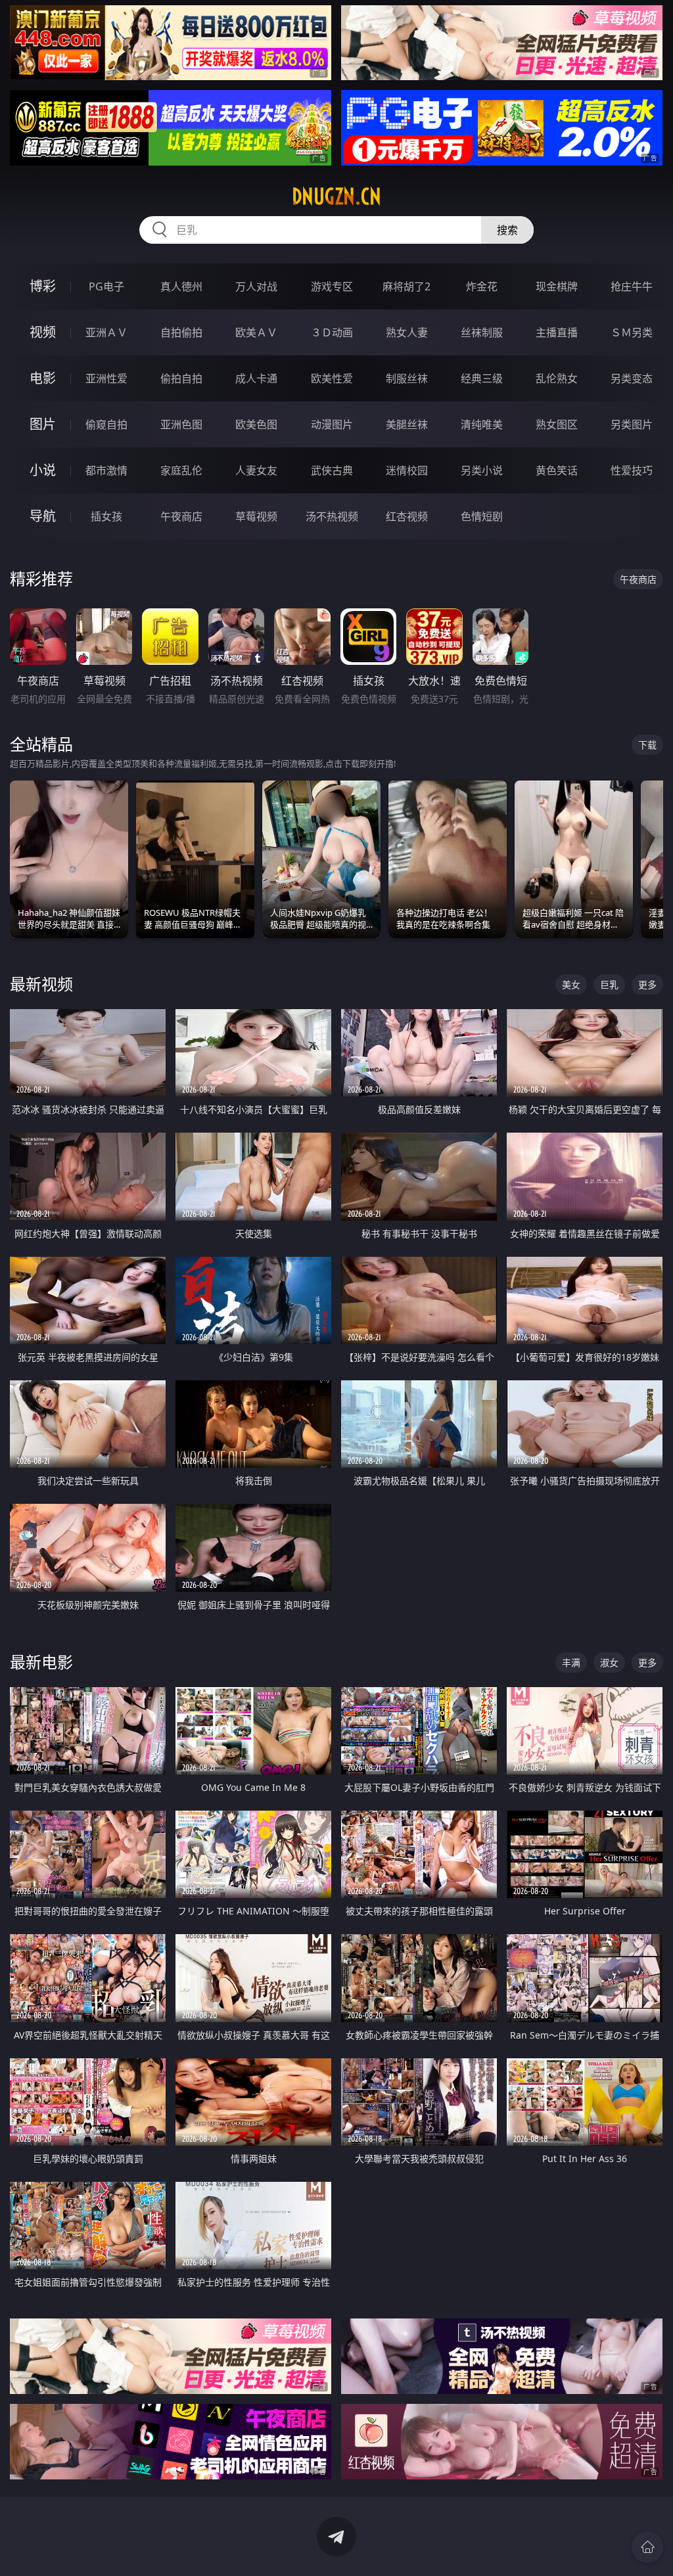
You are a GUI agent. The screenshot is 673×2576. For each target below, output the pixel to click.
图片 (43, 424)
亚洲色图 (181, 424)
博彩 (43, 286)
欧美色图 (256, 424)
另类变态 (632, 378)
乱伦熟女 (557, 378)
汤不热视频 (332, 516)
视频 (43, 332)
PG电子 (106, 286)
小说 (43, 470)
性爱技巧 (632, 470)
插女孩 (106, 516)
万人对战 (256, 286)
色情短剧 (482, 516)
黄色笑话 (557, 470)
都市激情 (106, 470)
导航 (43, 516)
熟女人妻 (407, 332)
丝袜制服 (482, 332)
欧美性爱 (332, 378)
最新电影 (41, 1662)
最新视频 (41, 984)
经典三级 (482, 378)
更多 (647, 984)
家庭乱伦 (181, 470)
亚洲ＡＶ (106, 332)
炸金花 (482, 286)
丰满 (571, 1662)
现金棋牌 (557, 286)
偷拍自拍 (181, 378)
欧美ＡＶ (256, 332)
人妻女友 (256, 470)
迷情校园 (407, 470)
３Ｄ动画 (332, 332)
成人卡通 (256, 378)
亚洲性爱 (106, 378)
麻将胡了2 (406, 286)
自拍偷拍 (181, 332)
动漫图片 (332, 424)
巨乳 (609, 984)
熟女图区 (557, 424)
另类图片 (632, 424)
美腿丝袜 (407, 424)
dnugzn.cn (336, 196)
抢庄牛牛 (632, 286)
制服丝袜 (407, 378)
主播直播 (557, 332)
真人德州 (181, 286)
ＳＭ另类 (632, 332)
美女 (571, 984)
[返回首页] (647, 2547)
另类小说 (482, 470)
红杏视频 (407, 516)
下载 (647, 745)
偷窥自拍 (106, 424)
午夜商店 (181, 516)
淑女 (609, 1662)
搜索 (507, 230)
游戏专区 (332, 286)
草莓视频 (256, 516)
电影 (43, 378)
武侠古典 (332, 470)
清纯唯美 (482, 424)
